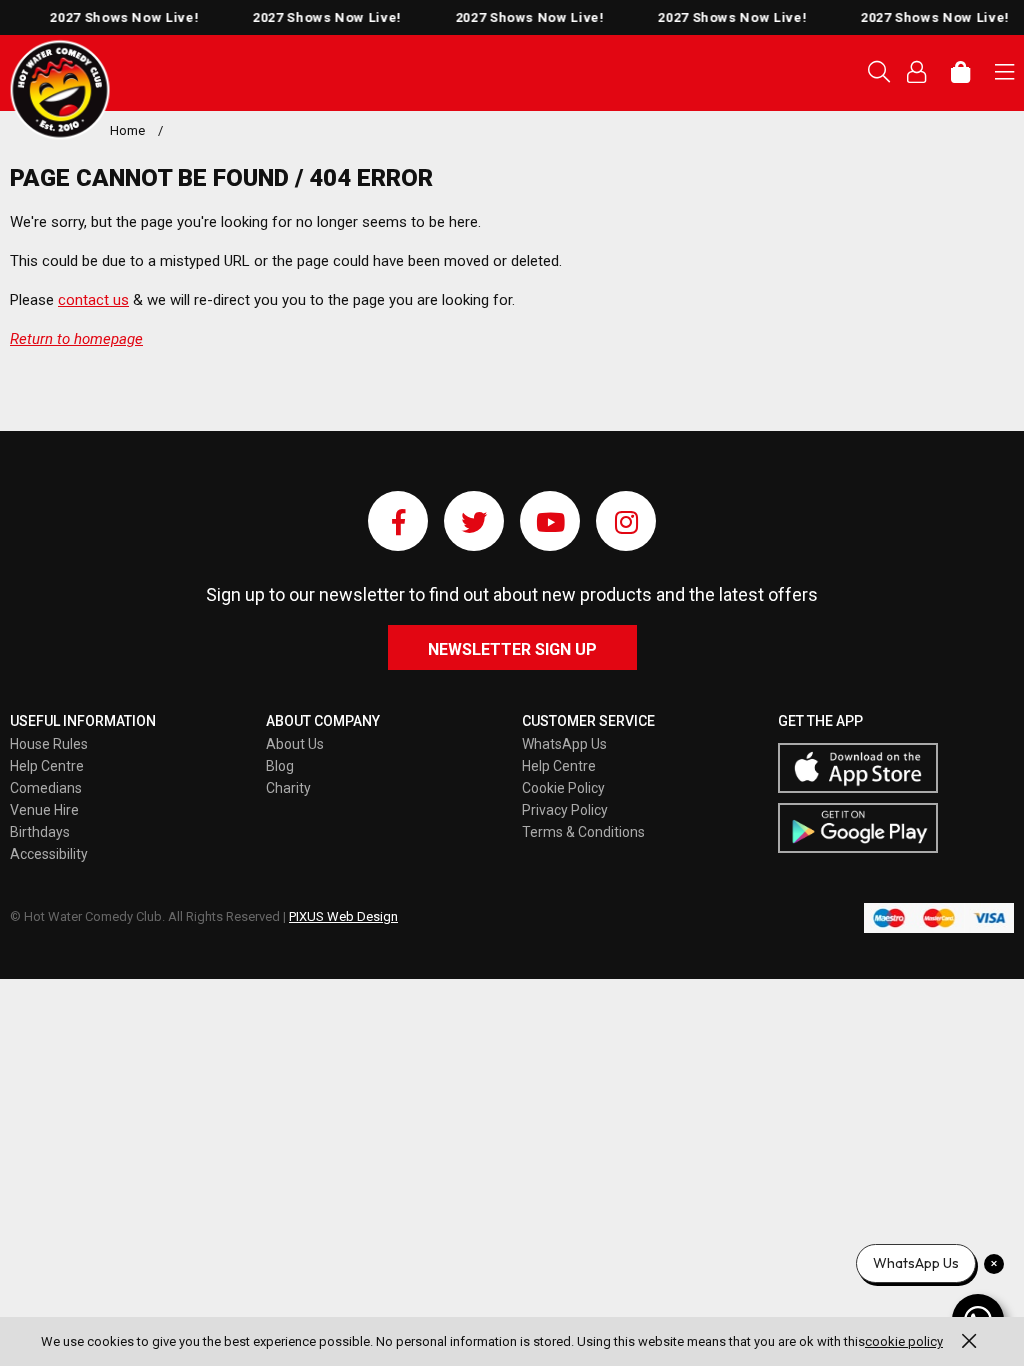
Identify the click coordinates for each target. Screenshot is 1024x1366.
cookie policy (904, 1341)
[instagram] (626, 521)
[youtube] (550, 521)
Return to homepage (76, 339)
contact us (93, 300)
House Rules (49, 744)
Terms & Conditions (583, 832)
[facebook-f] (398, 521)
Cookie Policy (563, 788)
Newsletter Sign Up (512, 649)
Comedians (46, 788)
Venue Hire (44, 810)
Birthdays (40, 832)
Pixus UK (60, 90)
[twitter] (474, 521)
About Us (295, 744)
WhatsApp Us (564, 744)
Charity (288, 788)
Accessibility (49, 854)
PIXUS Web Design (343, 916)
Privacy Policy (565, 810)
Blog (280, 766)
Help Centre (47, 766)
